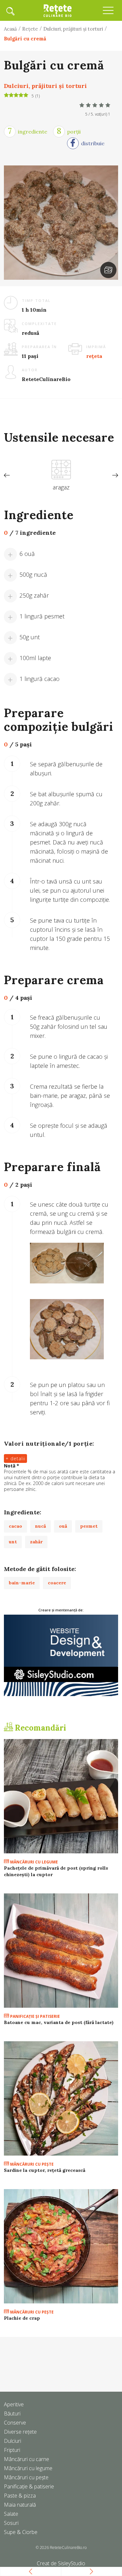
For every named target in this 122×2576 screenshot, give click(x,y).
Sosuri (11, 2523)
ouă (63, 1526)
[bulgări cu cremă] (108, 270)
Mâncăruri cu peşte (31, 2164)
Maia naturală (20, 2505)
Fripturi (12, 2450)
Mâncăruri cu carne (27, 2459)
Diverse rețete (20, 2432)
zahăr (36, 1542)
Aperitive (14, 2404)
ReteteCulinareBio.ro (68, 2548)
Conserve (15, 2423)
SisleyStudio (72, 2563)
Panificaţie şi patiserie (34, 2016)
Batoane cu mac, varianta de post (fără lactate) (59, 2022)
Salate (11, 2514)
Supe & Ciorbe (21, 2532)
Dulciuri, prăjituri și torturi (73, 29)
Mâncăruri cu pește (26, 2477)
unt (13, 1542)
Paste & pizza (20, 2496)
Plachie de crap (22, 2318)
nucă (41, 1526)
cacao (15, 1526)
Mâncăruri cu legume (34, 1862)
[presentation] (7, 475)
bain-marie (22, 1583)
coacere (57, 1583)
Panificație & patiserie (29, 2486)
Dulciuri (13, 2441)
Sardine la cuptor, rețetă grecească (45, 2170)
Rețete (30, 29)
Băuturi (12, 2413)
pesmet (89, 1526)
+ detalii (15, 1458)
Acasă (10, 29)
